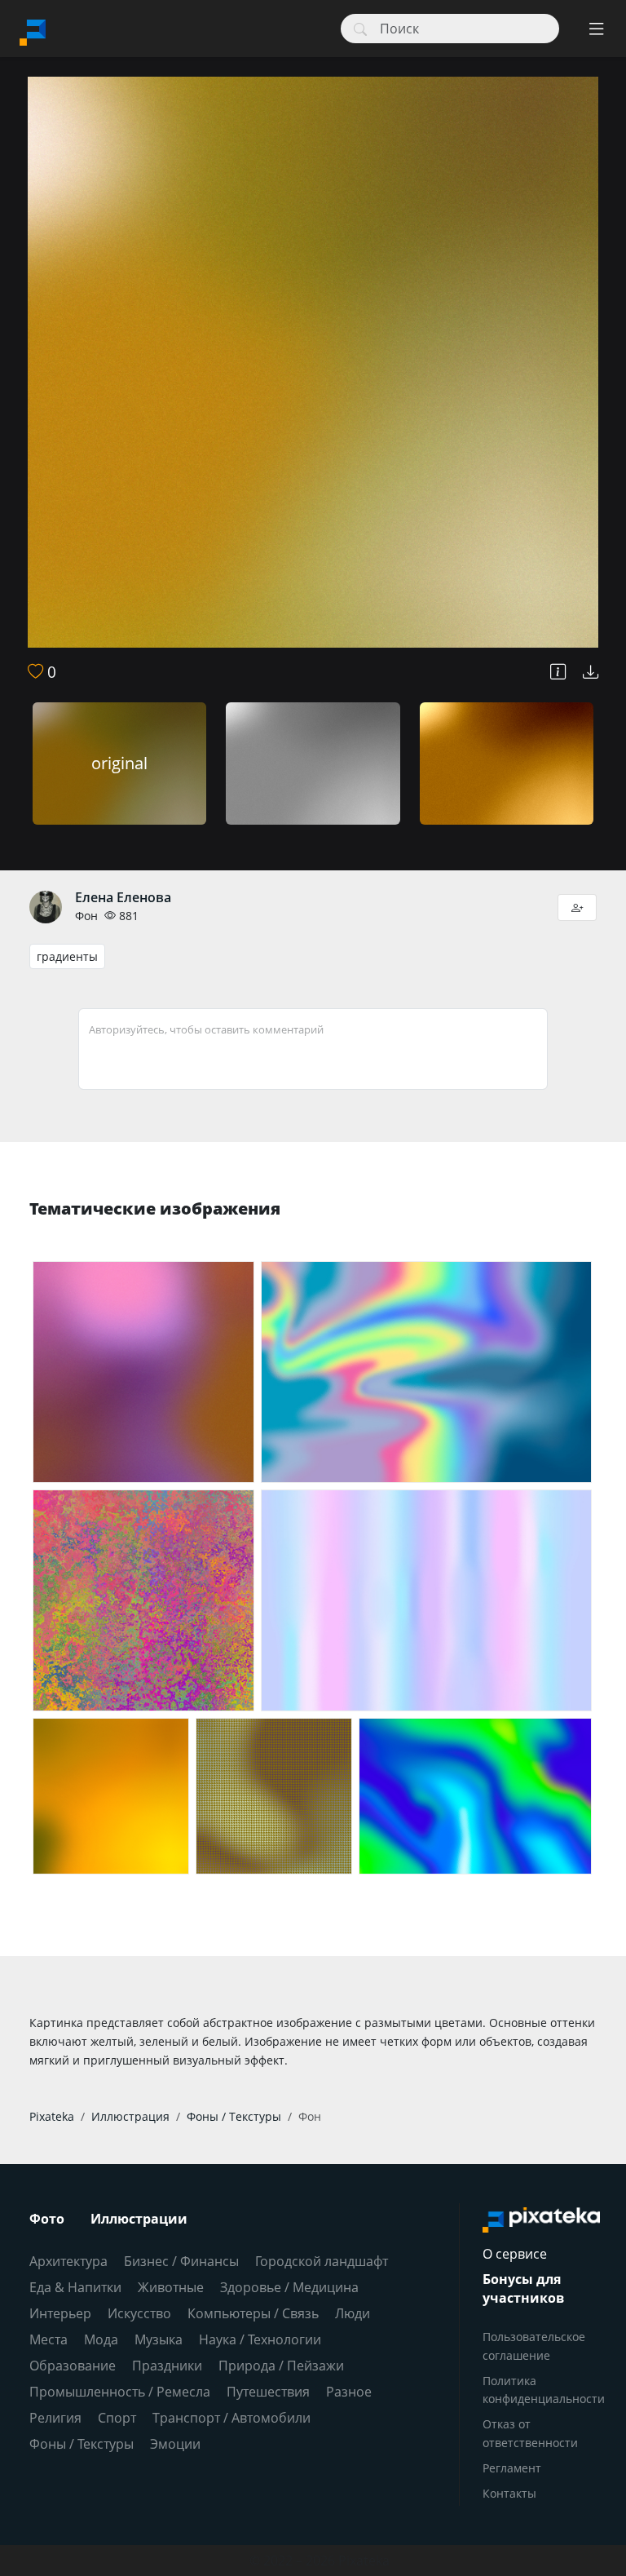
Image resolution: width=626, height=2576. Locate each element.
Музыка (159, 2339)
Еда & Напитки (75, 2287)
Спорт (117, 2418)
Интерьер (60, 2313)
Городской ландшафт (322, 2261)
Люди (353, 2313)
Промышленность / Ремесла (120, 2392)
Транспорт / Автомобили (231, 2418)
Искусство (139, 2313)
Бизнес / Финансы (181, 2261)
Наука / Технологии (260, 2339)
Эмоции (175, 2444)
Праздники (167, 2366)
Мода (101, 2339)
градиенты (67, 956)
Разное (349, 2392)
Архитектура (68, 2261)
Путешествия (268, 2392)
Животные (171, 2287)
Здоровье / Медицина (289, 2287)
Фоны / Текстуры (82, 2444)
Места (48, 2339)
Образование (73, 2366)
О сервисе (515, 2254)
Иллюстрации (139, 2219)
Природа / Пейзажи (281, 2366)
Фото (47, 2219)
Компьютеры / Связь (253, 2313)
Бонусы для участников (523, 2288)
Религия (55, 2418)
